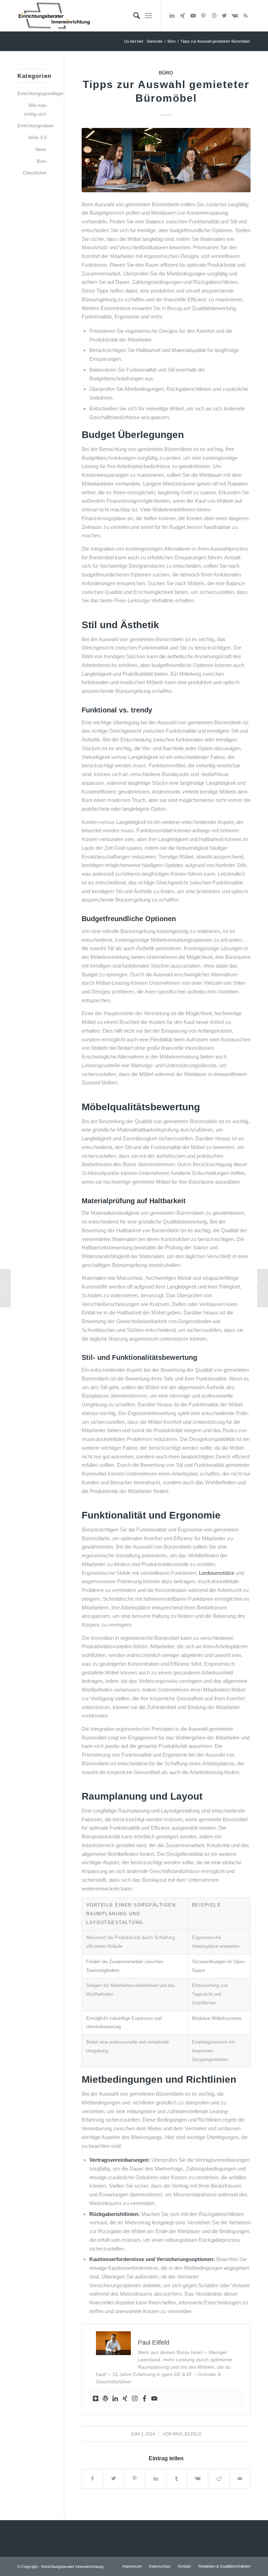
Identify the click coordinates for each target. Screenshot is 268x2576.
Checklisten (35, 173)
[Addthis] (96, 2399)
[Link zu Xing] (183, 16)
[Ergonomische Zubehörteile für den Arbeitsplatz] (5, 1288)
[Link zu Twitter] (224, 16)
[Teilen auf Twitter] (114, 2479)
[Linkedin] (115, 2399)
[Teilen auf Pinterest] (135, 2479)
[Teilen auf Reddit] (219, 2479)
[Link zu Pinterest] (203, 16)
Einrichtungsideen (32, 126)
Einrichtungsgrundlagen (32, 94)
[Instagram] (135, 2399)
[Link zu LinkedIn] (172, 16)
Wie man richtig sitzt (35, 110)
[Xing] (125, 2399)
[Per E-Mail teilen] (240, 2479)
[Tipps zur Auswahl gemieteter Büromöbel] (166, 160)
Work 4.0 (37, 138)
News (41, 149)
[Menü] (148, 16)
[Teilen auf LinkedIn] (156, 2479)
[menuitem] (133, 16)
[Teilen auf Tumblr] (177, 2479)
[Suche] (133, 16)
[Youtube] (154, 2399)
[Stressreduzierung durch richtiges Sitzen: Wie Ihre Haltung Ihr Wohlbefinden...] (263, 1288)
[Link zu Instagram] (214, 16)
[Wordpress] (105, 2399)
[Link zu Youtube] (193, 16)
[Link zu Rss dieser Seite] (245, 16)
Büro (166, 73)
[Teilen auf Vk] (198, 2479)
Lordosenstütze (217, 1573)
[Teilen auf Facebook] (92, 2479)
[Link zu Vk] (235, 16)
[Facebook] (144, 2399)
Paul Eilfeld (187, 2434)
